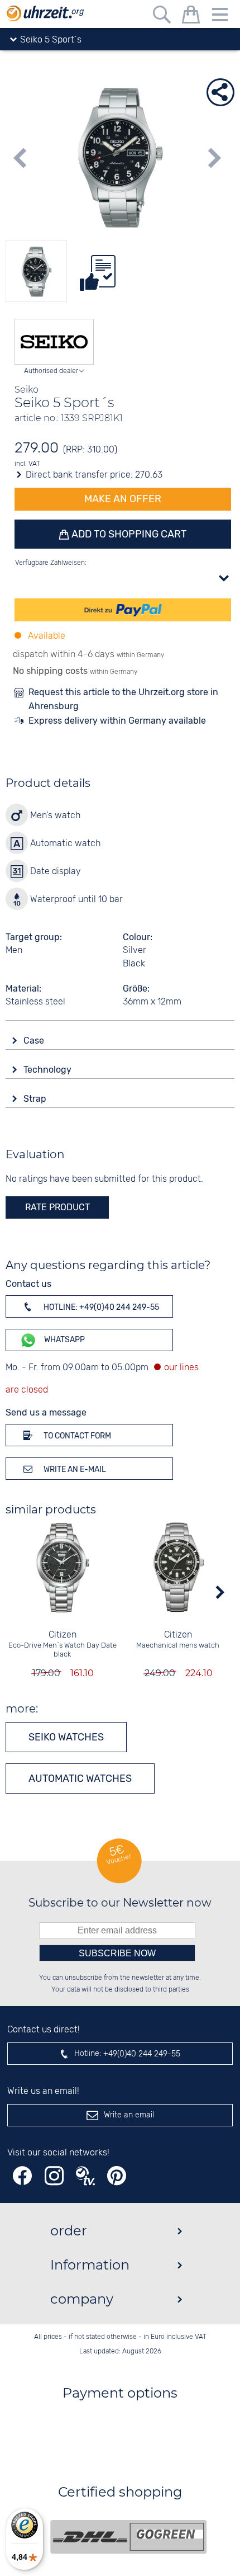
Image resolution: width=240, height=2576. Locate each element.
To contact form (76, 1436)
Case (35, 1041)
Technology (49, 1070)
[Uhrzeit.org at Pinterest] (117, 2176)
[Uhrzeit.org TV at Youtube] (85, 2176)
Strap (36, 1099)
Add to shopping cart (128, 534)
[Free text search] (162, 16)
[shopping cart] (191, 16)
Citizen (63, 1635)
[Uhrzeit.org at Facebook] (22, 2176)
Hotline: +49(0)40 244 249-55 (100, 1307)
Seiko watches (66, 1737)
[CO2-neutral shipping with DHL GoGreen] (128, 2537)
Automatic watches (80, 1778)
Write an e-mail (74, 1469)
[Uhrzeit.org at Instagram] (54, 2176)
